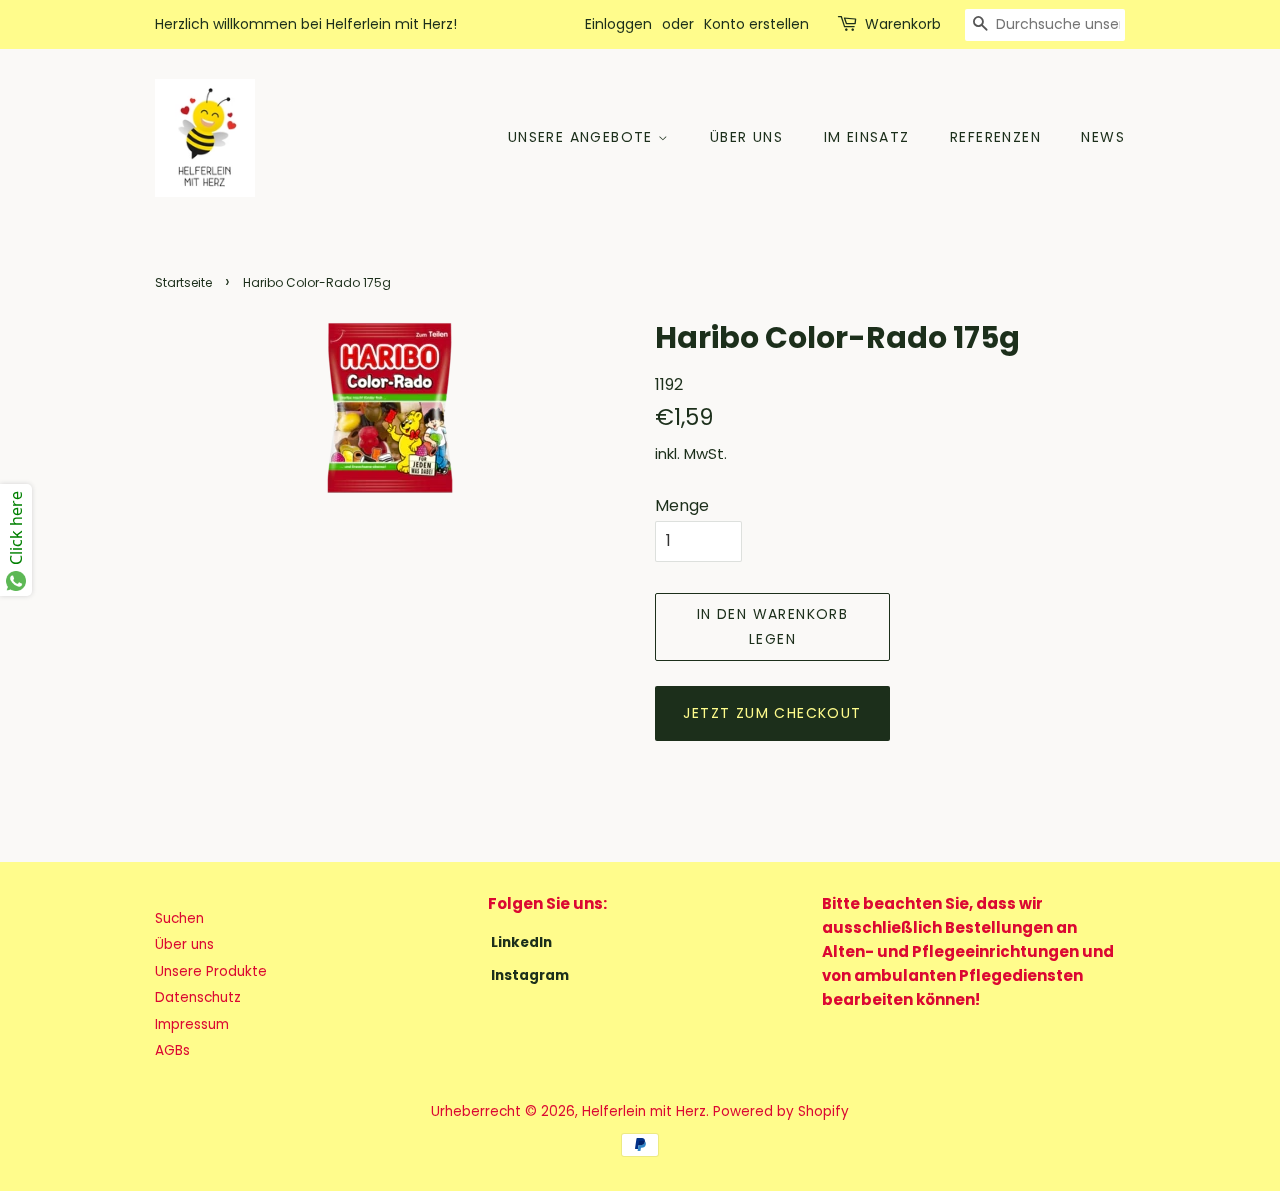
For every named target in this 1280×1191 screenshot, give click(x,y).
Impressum (192, 1024)
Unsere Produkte (211, 971)
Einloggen (618, 24)
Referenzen (995, 137)
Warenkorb (903, 24)
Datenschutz (198, 997)
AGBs (172, 1050)
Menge (682, 505)
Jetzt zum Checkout (772, 713)
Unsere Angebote (583, 137)
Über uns (746, 137)
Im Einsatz (867, 137)
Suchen (179, 918)
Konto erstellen (756, 24)
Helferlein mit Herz (644, 1111)
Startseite (183, 282)
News (1103, 137)
